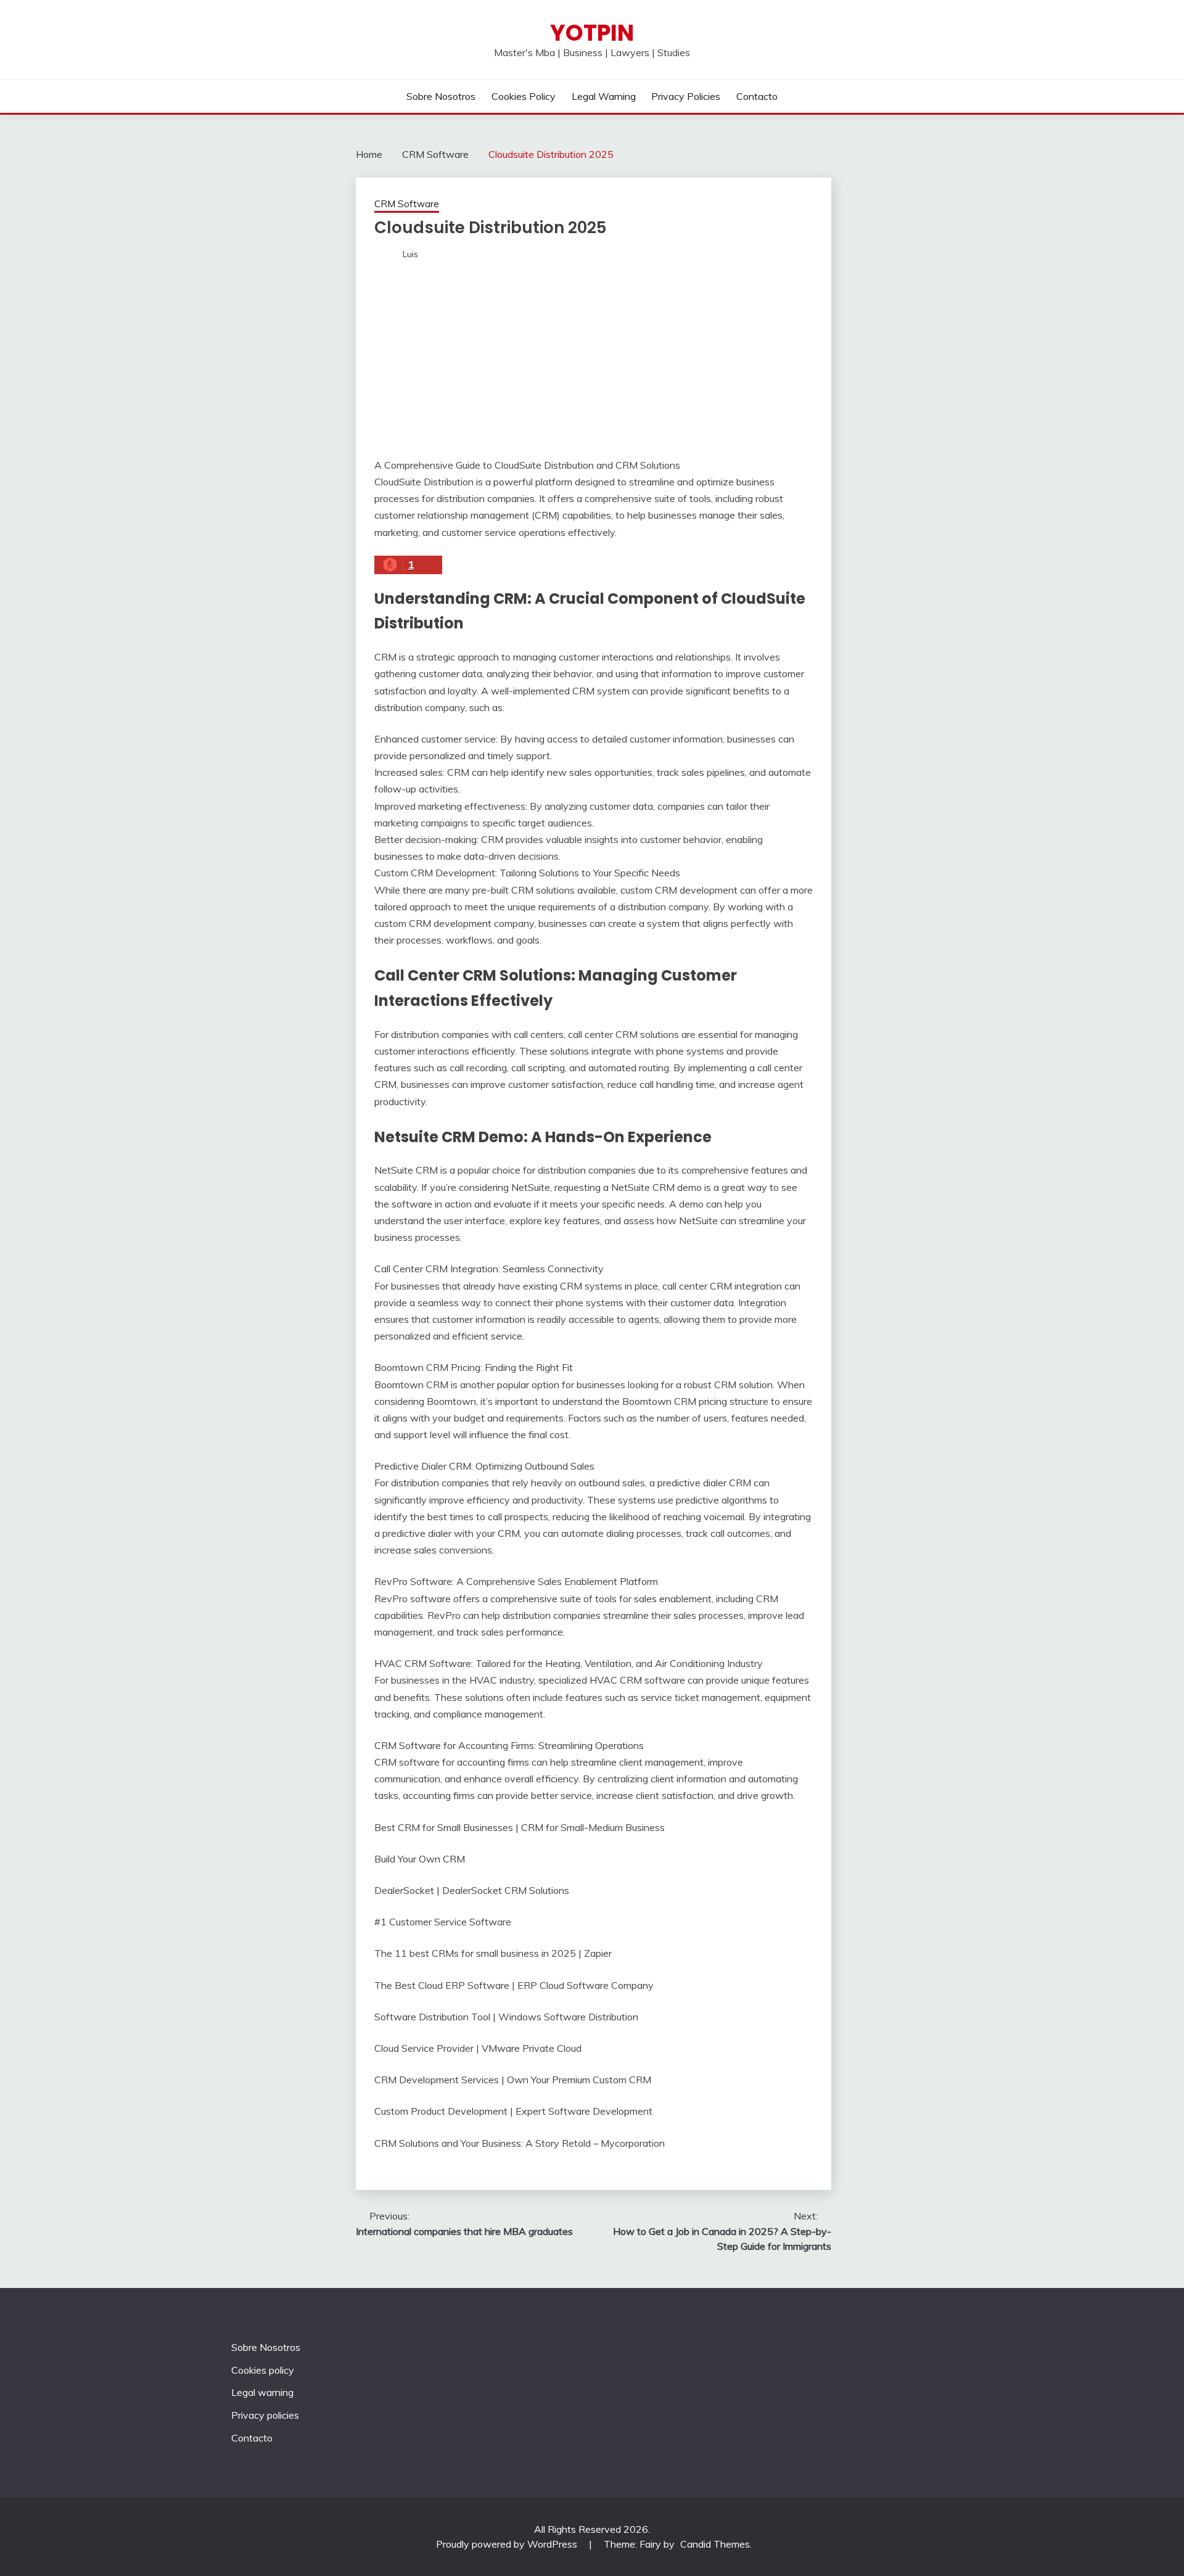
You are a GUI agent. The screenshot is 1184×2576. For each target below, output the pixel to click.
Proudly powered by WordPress (508, 2544)
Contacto (757, 96)
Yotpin (592, 33)
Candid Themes (715, 2544)
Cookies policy (524, 96)
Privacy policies (686, 96)
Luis (410, 254)
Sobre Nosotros (441, 96)
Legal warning (604, 96)
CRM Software (407, 204)
